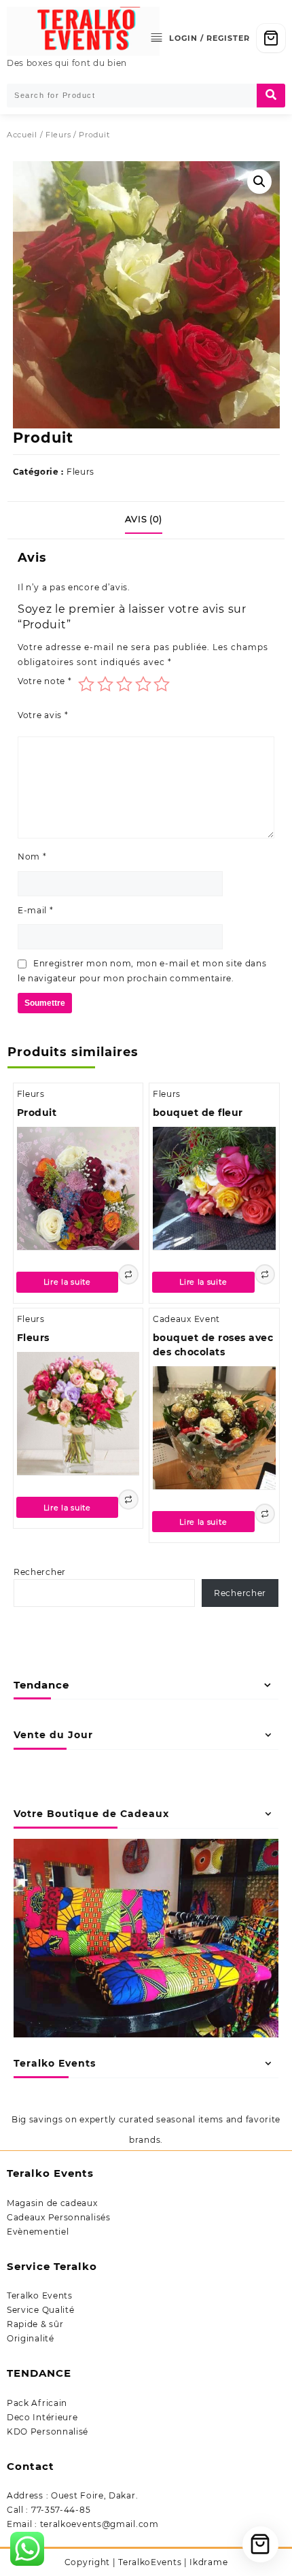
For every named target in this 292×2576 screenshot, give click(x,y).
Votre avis (43, 715)
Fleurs (58, 135)
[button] (259, 182)
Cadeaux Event (186, 1319)
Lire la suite (67, 1282)
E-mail (36, 910)
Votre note (44, 681)
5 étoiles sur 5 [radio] (162, 684)
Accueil (22, 135)
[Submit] (271, 96)
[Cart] (271, 38)
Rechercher (40, 1572)
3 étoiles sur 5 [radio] (124, 684)
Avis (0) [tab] (144, 519)
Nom (32, 857)
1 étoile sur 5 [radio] (86, 684)
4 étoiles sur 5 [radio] (143, 684)
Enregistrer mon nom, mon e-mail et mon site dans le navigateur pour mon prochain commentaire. (142, 971)
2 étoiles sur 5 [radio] (105, 684)
